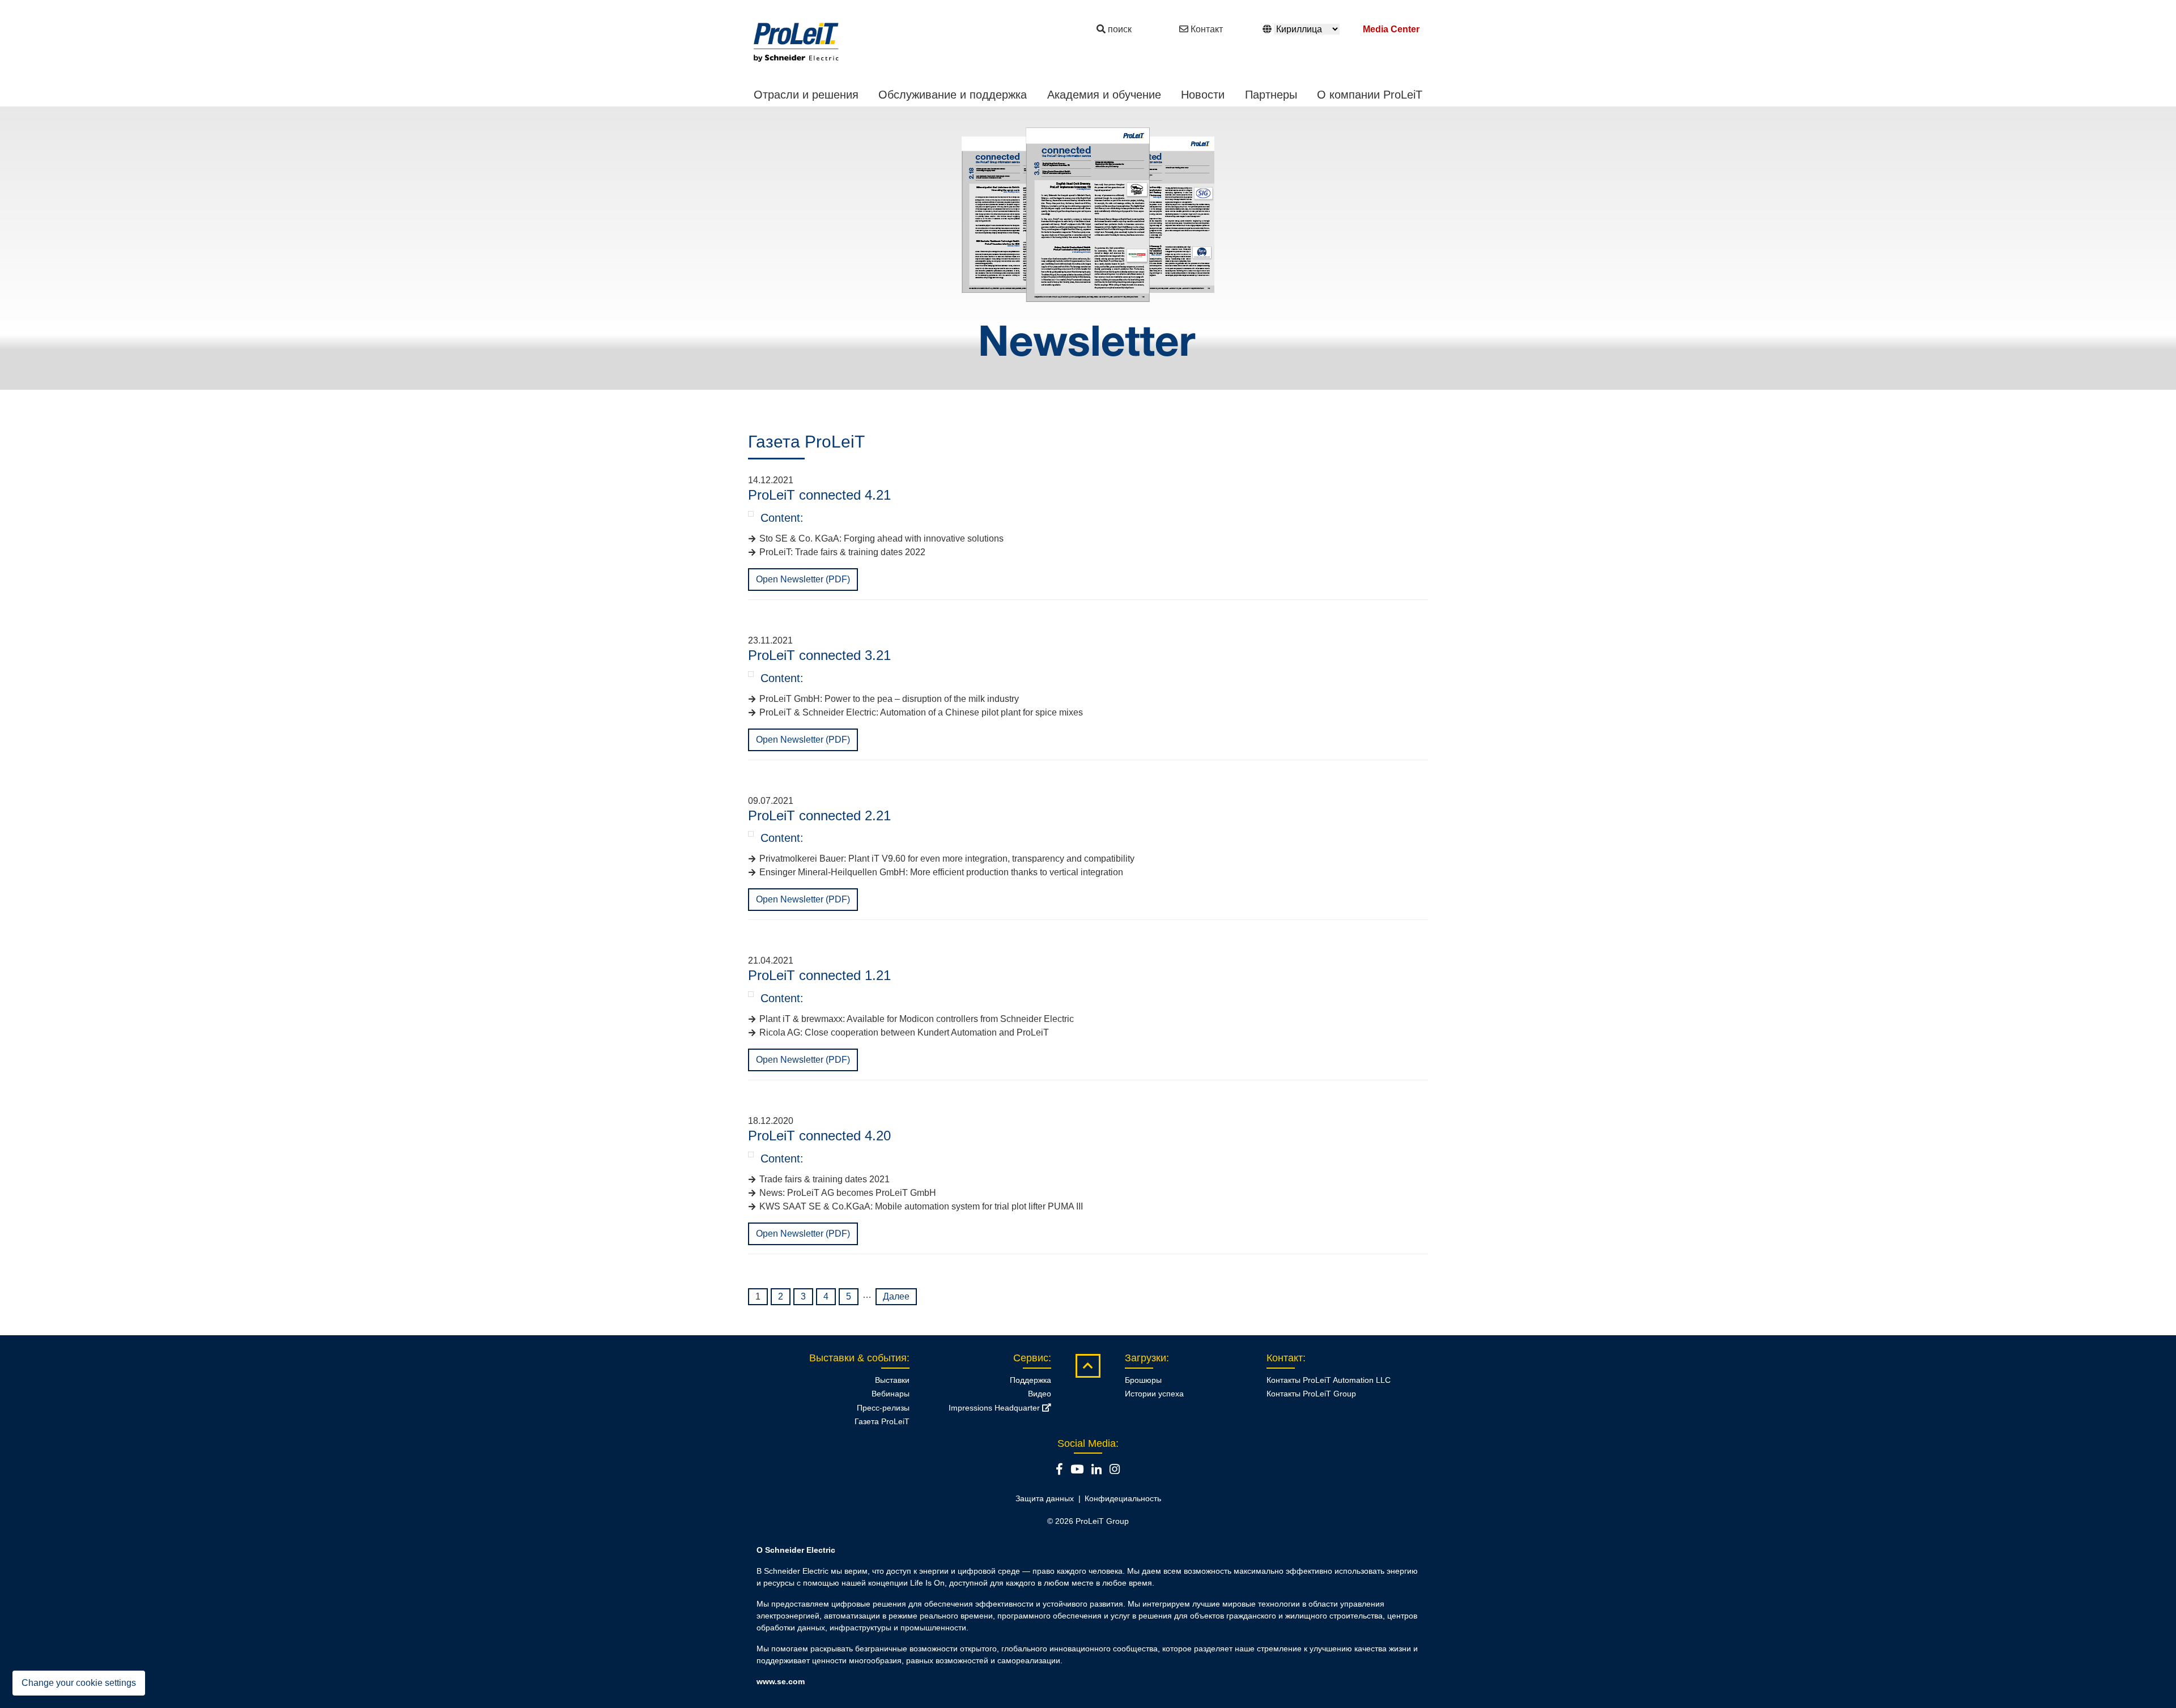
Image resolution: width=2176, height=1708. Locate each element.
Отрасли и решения (806, 95)
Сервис (1031, 1358)
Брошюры (1143, 1380)
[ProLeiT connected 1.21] (751, 994)
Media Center (1391, 29)
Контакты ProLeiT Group (1311, 1394)
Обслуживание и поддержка (953, 95)
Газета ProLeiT (882, 1421)
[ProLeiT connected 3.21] (751, 674)
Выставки (892, 1380)
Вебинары (891, 1394)
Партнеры (1271, 95)
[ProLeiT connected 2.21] (751, 834)
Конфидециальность (1123, 1498)
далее (896, 1296)
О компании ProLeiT (1370, 95)
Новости (1203, 95)
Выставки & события (858, 1358)
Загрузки (1146, 1358)
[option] (1088, 248)
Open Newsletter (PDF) (803, 579)
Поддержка (1030, 1380)
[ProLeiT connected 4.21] (751, 514)
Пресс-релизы (883, 1408)
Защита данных (1045, 1498)
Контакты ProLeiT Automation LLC (1329, 1380)
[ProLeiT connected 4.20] (751, 1155)
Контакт (1207, 29)
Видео (1040, 1394)
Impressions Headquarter (995, 1408)
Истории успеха (1154, 1394)
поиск (1120, 29)
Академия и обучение (1104, 95)
